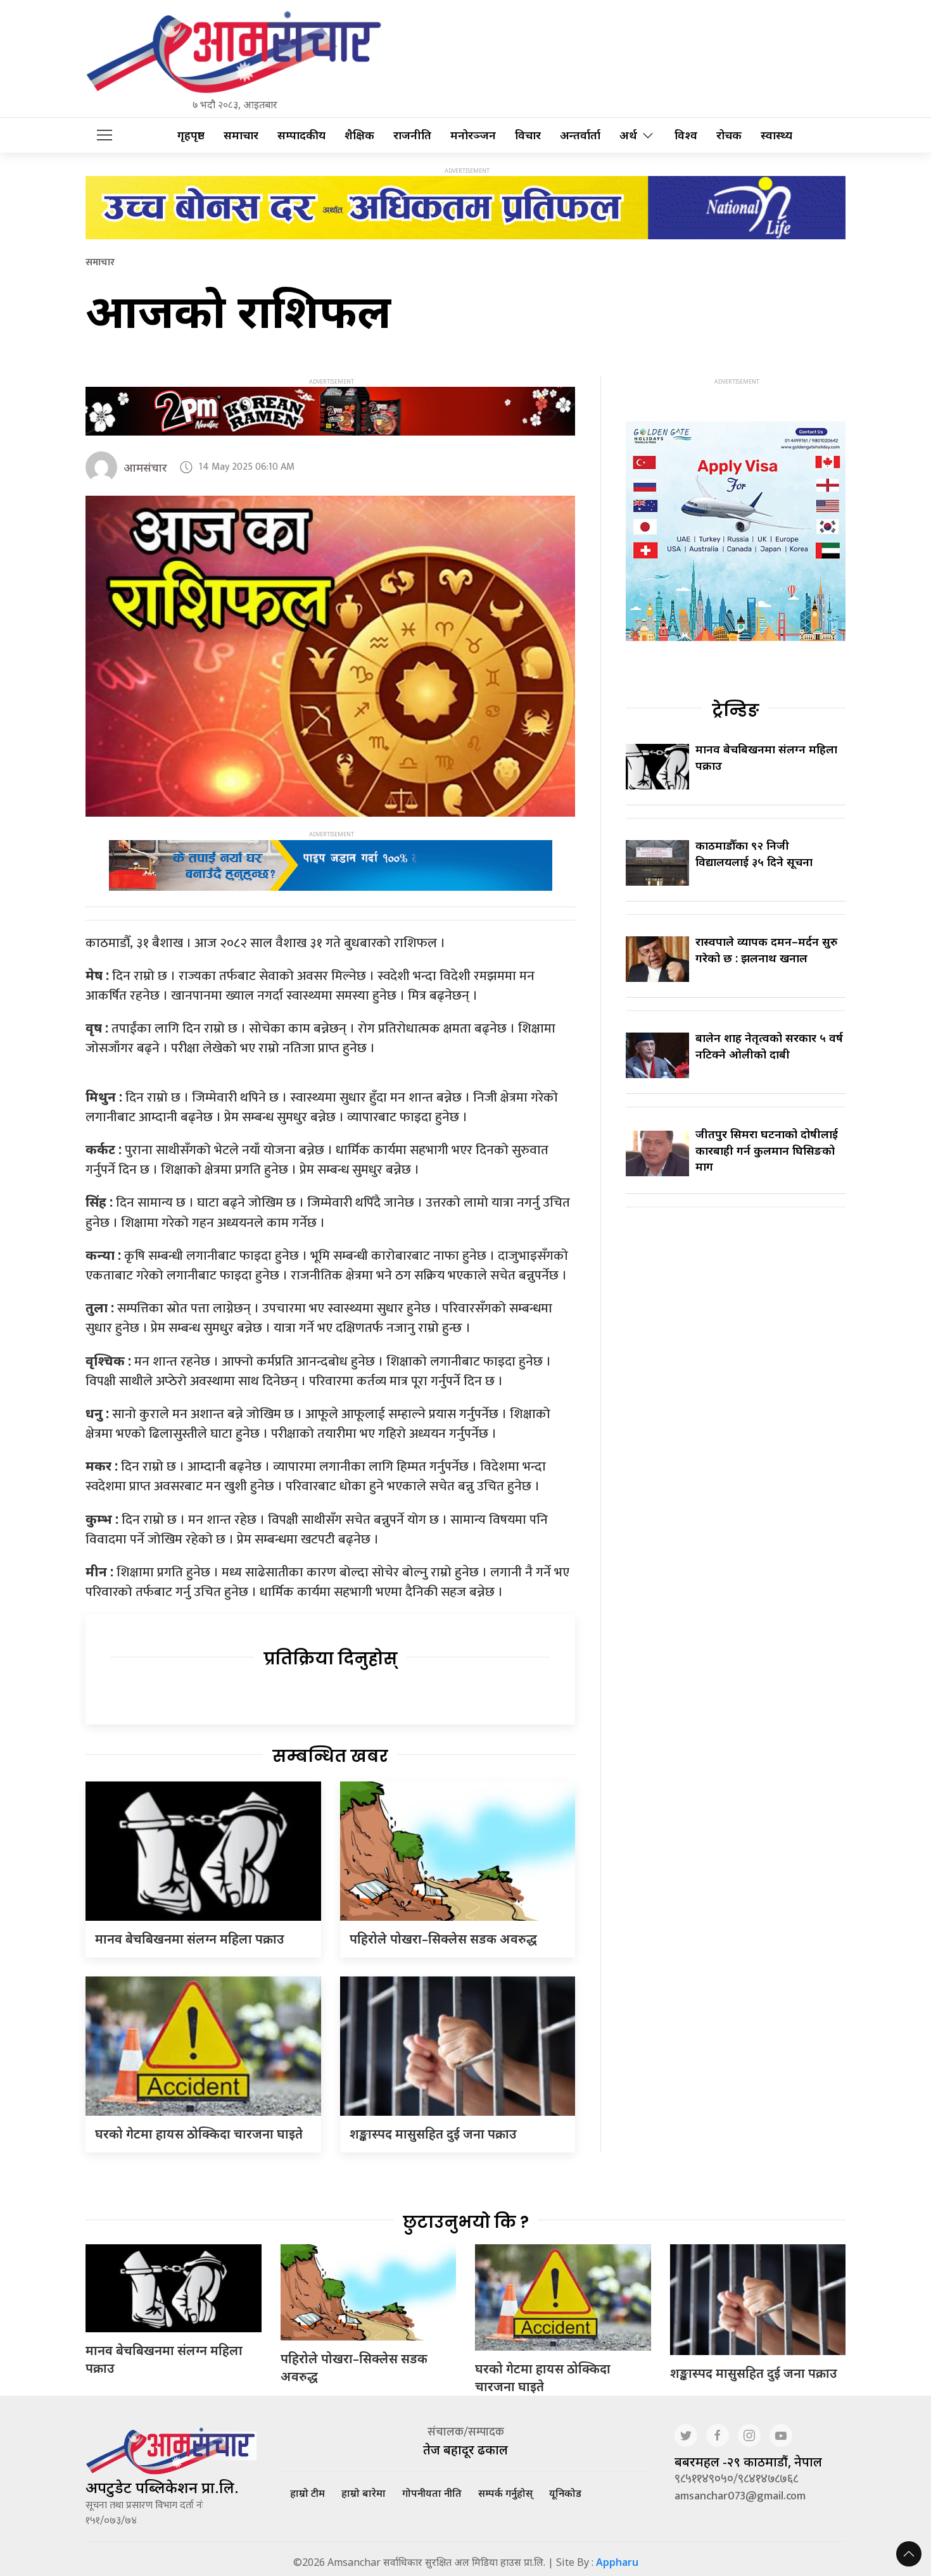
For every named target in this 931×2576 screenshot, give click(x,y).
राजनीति (412, 135)
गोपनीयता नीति (432, 2493)
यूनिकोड (565, 2493)
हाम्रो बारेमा (364, 2493)
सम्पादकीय (301, 135)
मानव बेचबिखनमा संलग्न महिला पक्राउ (190, 1939)
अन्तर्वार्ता (580, 135)
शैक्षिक (359, 135)
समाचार (241, 135)
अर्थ (628, 135)
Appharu (617, 2562)
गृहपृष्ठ (191, 135)
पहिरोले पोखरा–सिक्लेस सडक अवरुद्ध (443, 1939)
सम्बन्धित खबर (330, 1756)
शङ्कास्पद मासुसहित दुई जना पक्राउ (433, 2134)
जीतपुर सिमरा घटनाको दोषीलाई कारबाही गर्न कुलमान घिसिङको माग (767, 1150)
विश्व (686, 135)
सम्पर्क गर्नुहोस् (505, 2493)
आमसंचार (145, 467)
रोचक (729, 135)
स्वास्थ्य (776, 135)
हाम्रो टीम (307, 2493)
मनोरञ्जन (473, 135)
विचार (528, 135)
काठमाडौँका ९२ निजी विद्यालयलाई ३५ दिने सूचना (754, 853)
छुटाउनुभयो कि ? (466, 2222)
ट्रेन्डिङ (736, 710)
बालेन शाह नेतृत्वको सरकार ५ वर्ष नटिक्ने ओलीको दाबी (769, 1046)
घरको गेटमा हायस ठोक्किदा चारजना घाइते (199, 2134)
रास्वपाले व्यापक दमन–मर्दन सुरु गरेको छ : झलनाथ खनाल (766, 949)
